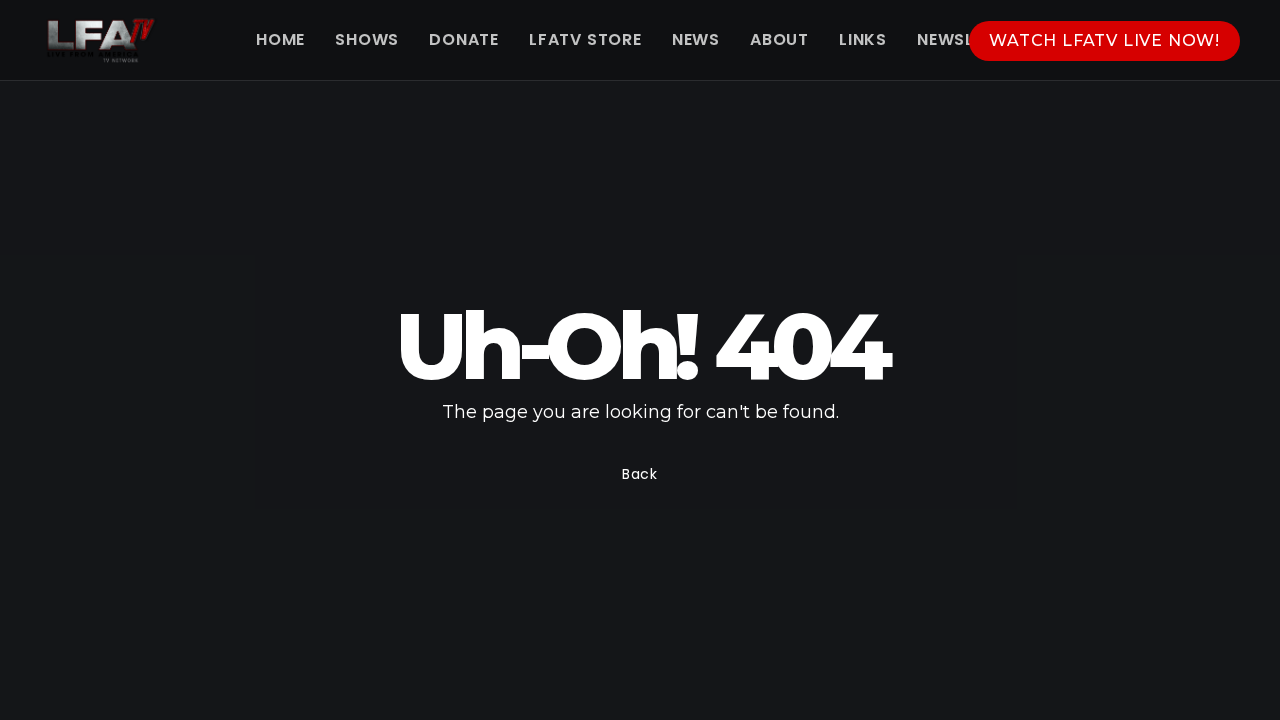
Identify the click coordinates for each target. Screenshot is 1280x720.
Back (640, 474)
